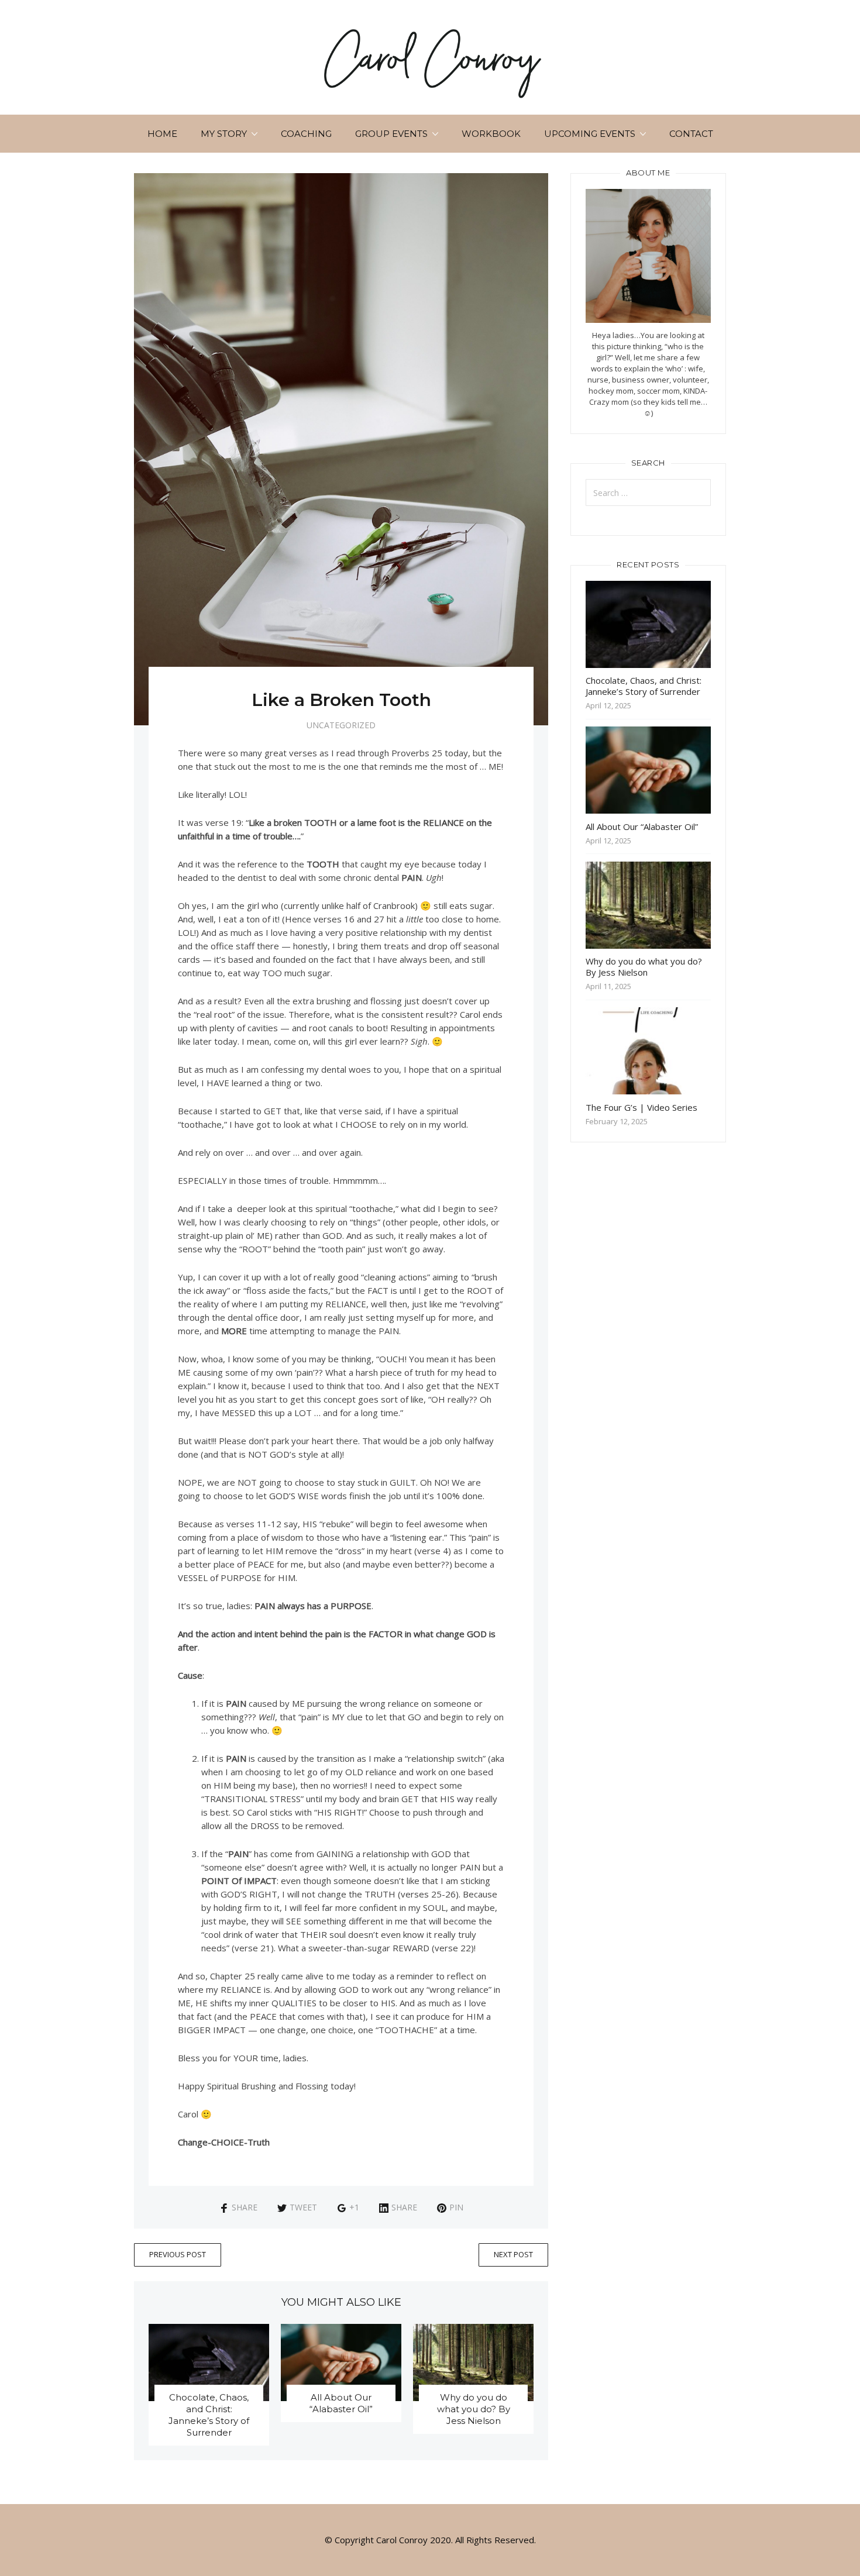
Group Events (391, 134)
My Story (224, 134)
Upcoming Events (590, 134)
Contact (691, 134)
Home (162, 134)
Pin (456, 2207)
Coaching (306, 134)
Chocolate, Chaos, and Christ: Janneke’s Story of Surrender (209, 2415)
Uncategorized (341, 725)
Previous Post (178, 2254)
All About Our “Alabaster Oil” (341, 2403)
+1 (354, 2207)
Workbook (491, 134)
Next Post (513, 2254)
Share (245, 2207)
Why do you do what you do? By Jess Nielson (474, 2409)
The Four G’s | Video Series (641, 1107)
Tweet (303, 2207)
